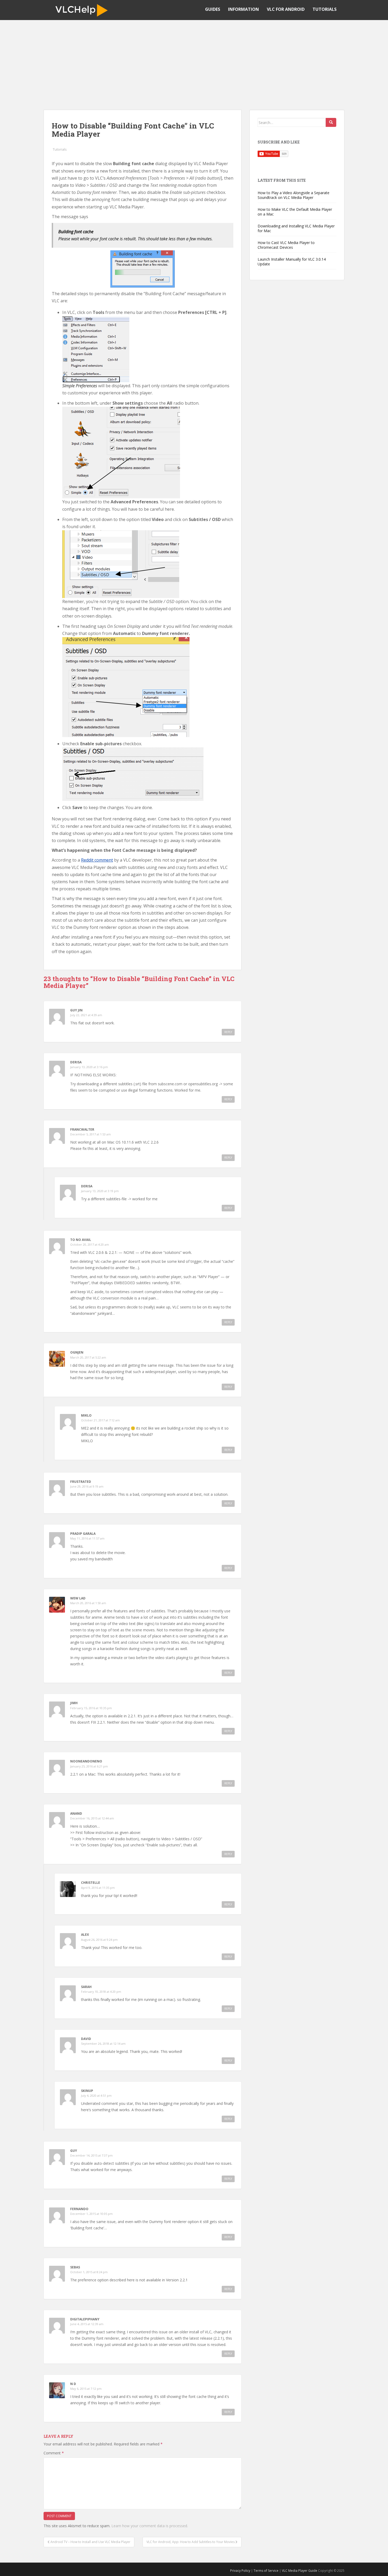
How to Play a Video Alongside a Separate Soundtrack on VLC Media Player (294, 195)
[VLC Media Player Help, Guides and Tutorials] (83, 10)
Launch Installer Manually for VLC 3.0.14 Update (292, 262)
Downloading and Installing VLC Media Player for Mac (296, 228)
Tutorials (325, 9)
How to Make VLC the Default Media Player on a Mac (295, 212)
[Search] (331, 122)
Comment (54, 2453)
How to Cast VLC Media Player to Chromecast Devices (286, 245)
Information (243, 9)
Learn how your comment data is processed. (150, 2526)
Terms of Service (266, 2571)
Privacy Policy (240, 2571)
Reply (228, 1032)
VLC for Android (286, 9)
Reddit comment (97, 860)
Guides (213, 9)
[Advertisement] (194, 60)
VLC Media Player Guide (300, 2571)
